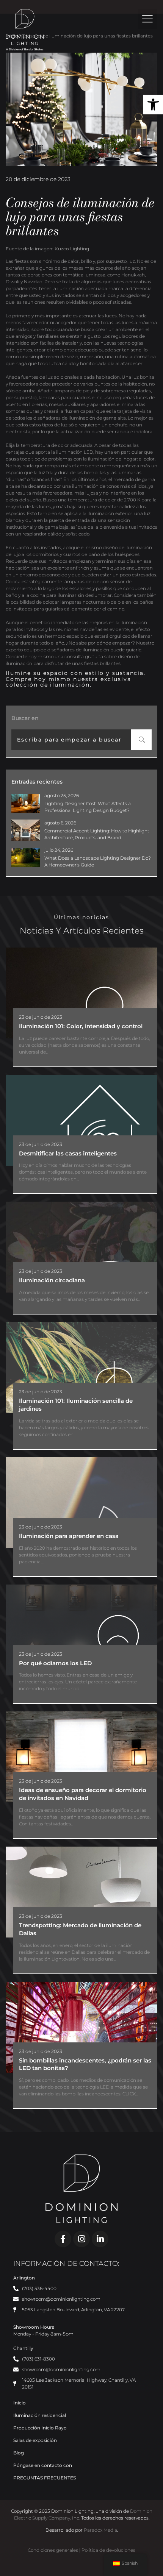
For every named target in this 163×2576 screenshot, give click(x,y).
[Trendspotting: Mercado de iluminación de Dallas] (81, 1892)
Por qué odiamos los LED (55, 1663)
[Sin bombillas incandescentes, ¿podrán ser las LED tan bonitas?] (81, 2027)
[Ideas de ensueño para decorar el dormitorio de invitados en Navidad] (81, 1757)
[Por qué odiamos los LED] (81, 1630)
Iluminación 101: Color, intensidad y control (81, 1026)
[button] (153, 105)
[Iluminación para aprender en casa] (81, 1503)
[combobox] (71, 740)
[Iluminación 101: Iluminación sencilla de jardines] (81, 1368)
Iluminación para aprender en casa (69, 1536)
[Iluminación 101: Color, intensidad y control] (81, 993)
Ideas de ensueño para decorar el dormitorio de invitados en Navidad (83, 1794)
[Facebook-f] (63, 2239)
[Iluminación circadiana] (81, 1247)
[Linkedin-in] (100, 2239)
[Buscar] (141, 740)
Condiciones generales (53, 2550)
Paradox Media (100, 2530)
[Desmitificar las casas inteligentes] (81, 1120)
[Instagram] (81, 2239)
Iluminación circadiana (52, 1280)
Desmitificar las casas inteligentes (68, 1153)
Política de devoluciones (108, 2550)
